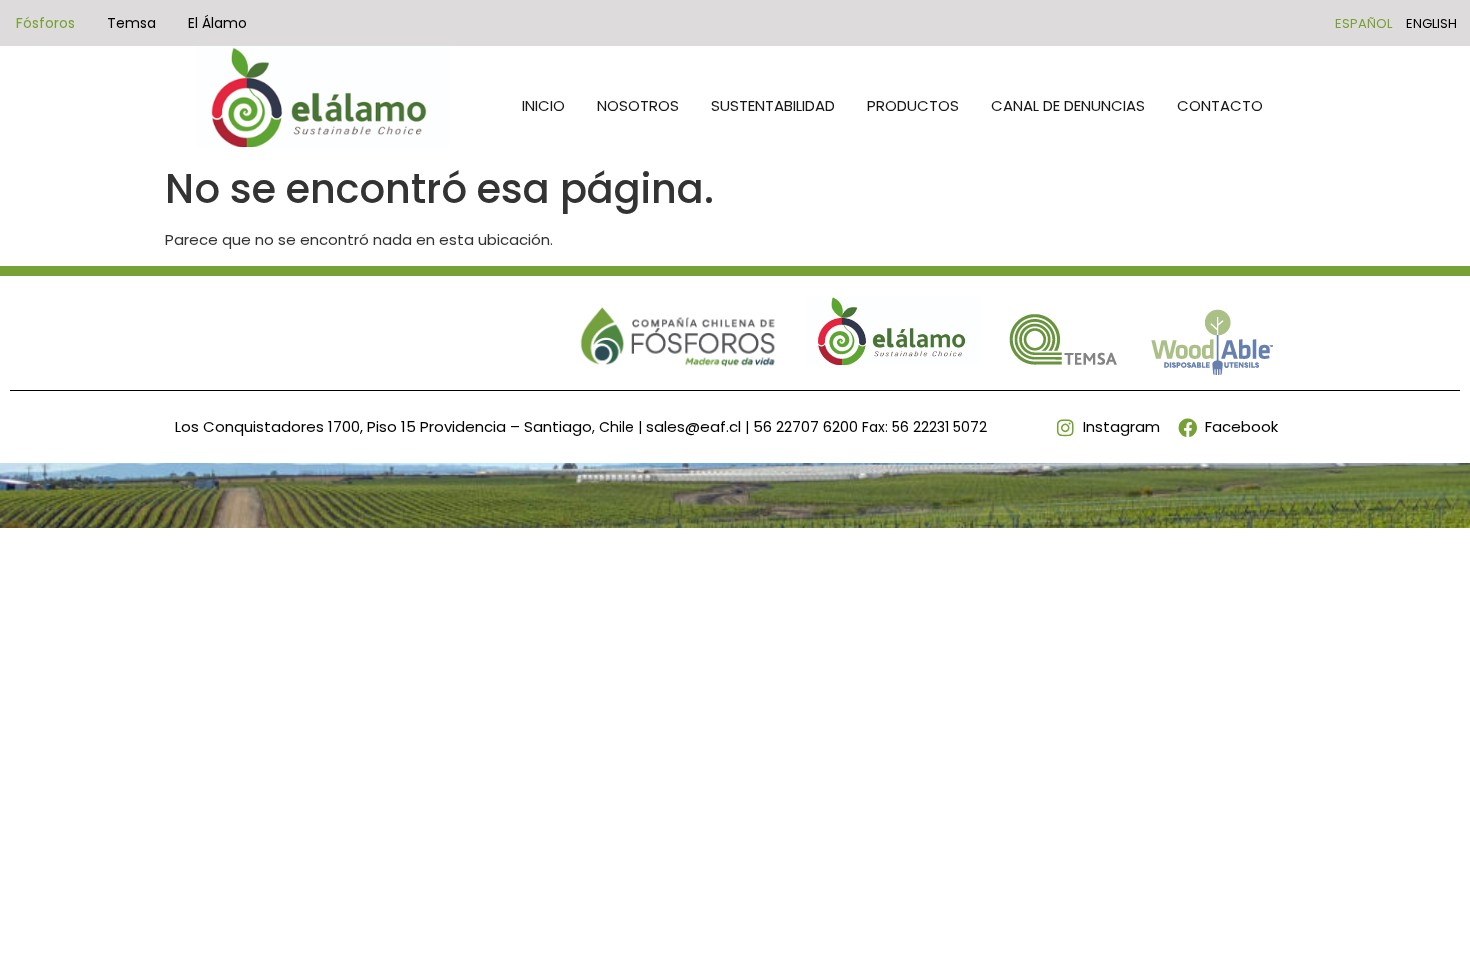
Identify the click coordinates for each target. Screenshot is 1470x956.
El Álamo (217, 23)
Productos (913, 105)
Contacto (1220, 105)
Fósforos (45, 23)
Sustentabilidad (773, 105)
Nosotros (638, 105)
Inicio (543, 105)
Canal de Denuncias (1068, 105)
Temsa (131, 23)
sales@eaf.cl (693, 426)
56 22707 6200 (805, 426)
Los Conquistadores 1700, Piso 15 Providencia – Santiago (383, 426)
